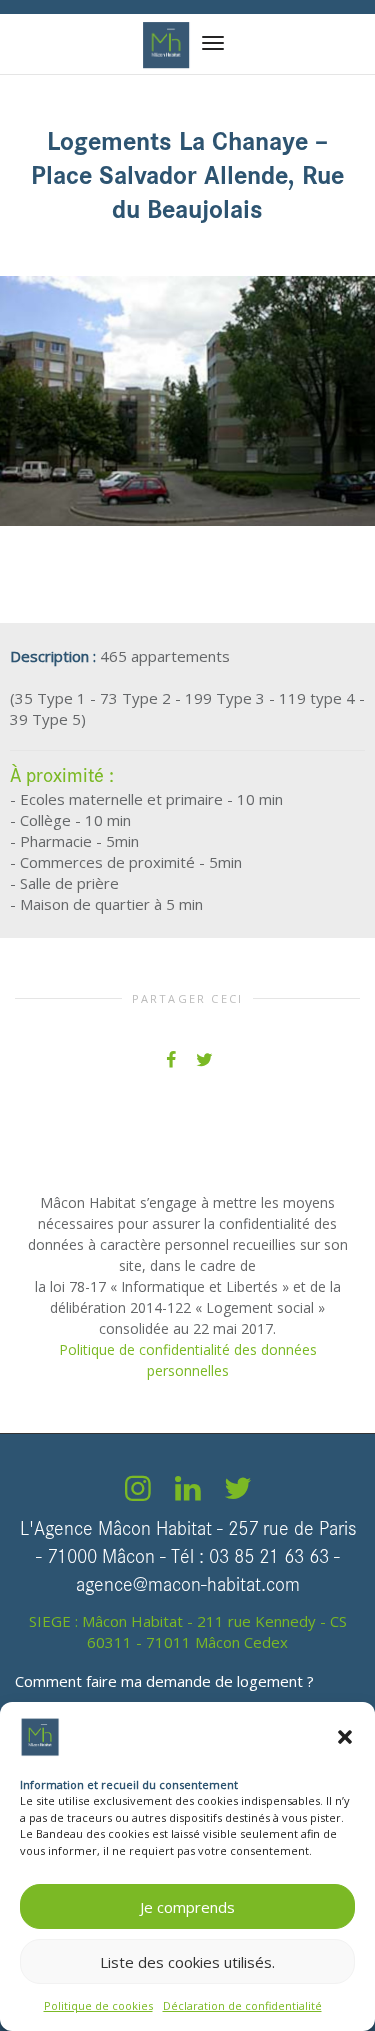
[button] (345, 1737)
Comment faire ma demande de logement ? (164, 1681)
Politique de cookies (98, 2005)
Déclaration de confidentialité (242, 2005)
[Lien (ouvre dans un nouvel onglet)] (138, 1493)
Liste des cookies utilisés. (187, 1962)
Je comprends (187, 1907)
